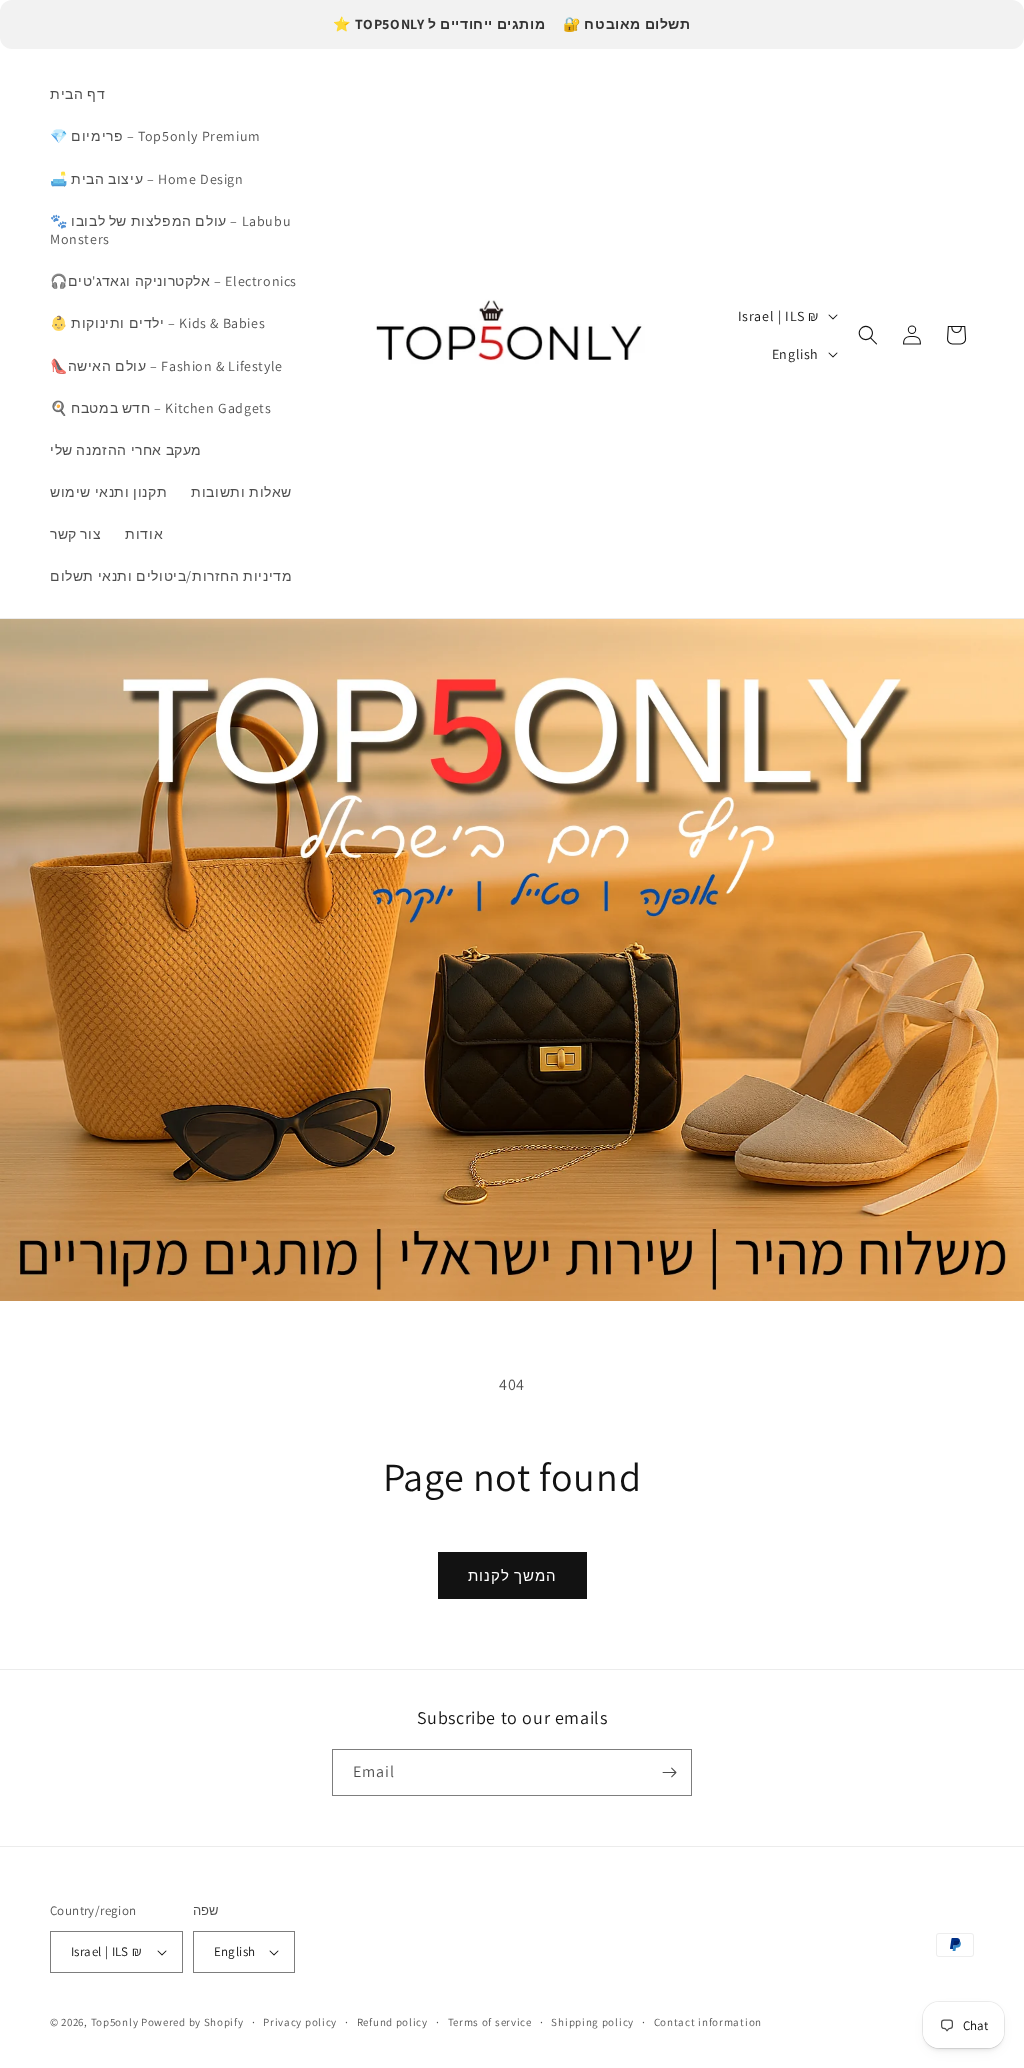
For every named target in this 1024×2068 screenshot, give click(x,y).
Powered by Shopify (192, 2022)
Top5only (116, 2022)
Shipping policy (592, 2022)
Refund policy (392, 2022)
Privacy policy (300, 2022)
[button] (868, 335)
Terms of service (490, 2022)
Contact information (708, 2022)
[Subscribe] (669, 1772)
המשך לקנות (512, 1575)
